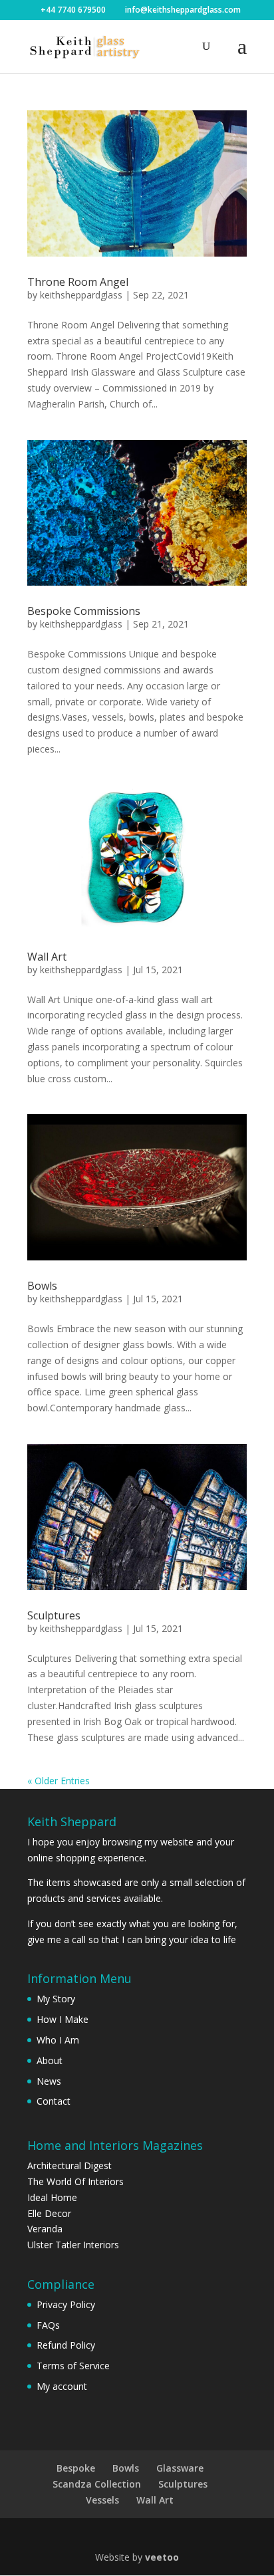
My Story (56, 1999)
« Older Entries (59, 1781)
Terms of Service (73, 2366)
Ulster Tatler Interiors (73, 2245)
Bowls (42, 1286)
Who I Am (58, 2040)
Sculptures (54, 1615)
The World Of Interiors (75, 2181)
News (49, 2081)
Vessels (102, 2500)
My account (62, 2386)
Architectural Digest (69, 2166)
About (50, 2060)
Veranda (45, 2229)
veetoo (162, 2557)
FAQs (48, 2325)
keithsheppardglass (81, 295)
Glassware (180, 2468)
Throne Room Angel (78, 282)
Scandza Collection (97, 2484)
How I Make (63, 2019)
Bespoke (76, 2468)
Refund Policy (66, 2345)
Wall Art (47, 957)
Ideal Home (52, 2197)
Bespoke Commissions (84, 611)
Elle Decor (49, 2213)
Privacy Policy (66, 2304)
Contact (54, 2101)
